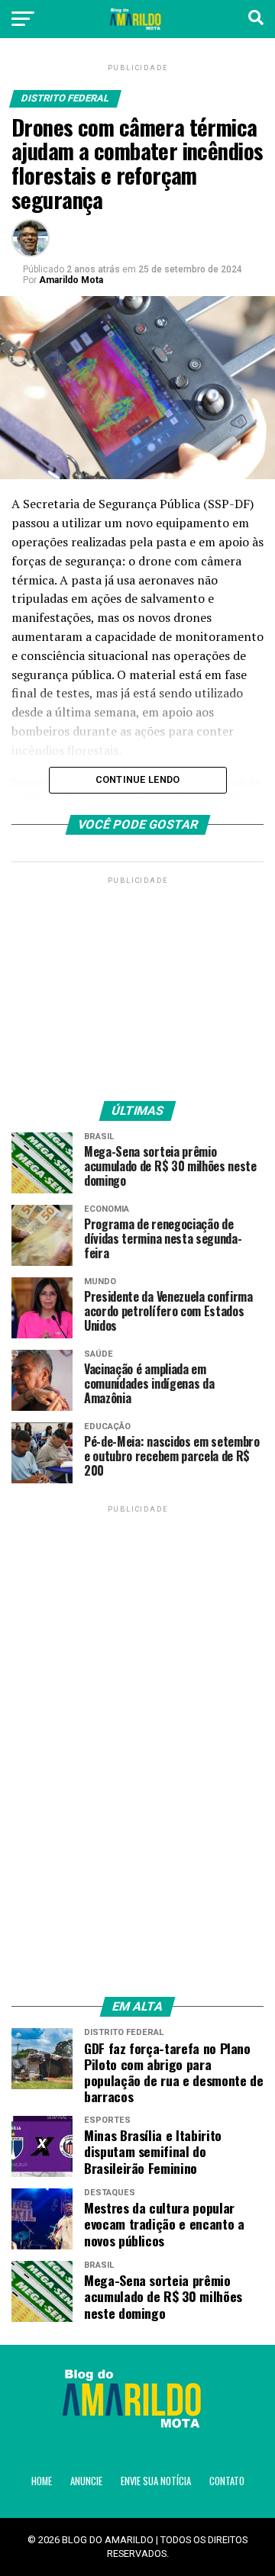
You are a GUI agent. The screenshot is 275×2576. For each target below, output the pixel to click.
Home (42, 2481)
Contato (227, 2481)
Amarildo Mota (71, 280)
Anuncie (86, 2481)
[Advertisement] (137, 983)
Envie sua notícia (156, 2481)
